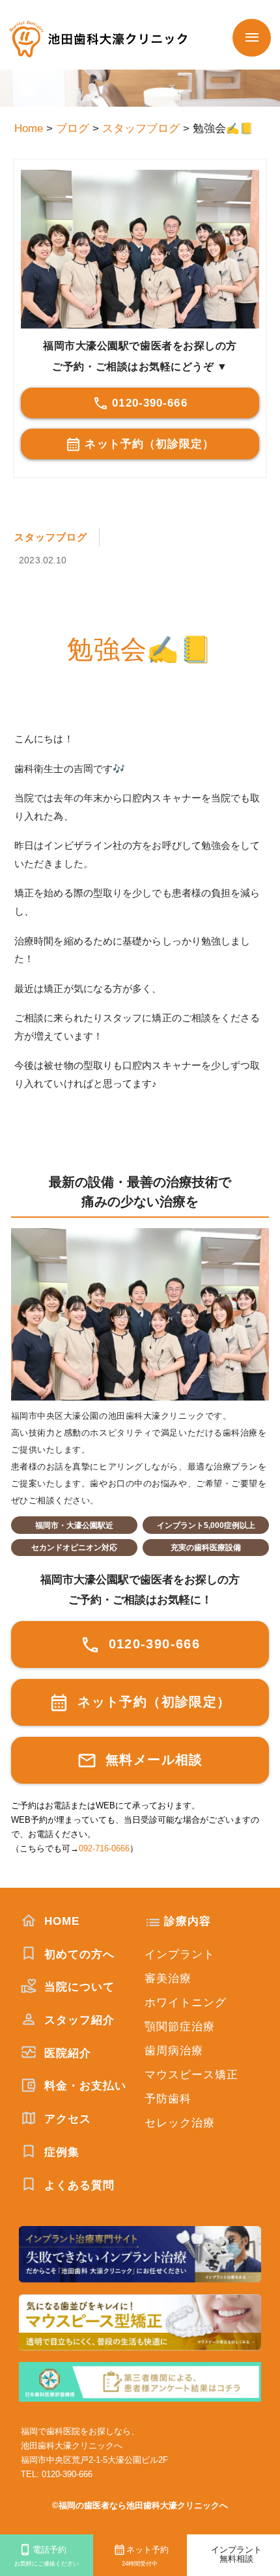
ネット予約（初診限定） (149, 444)
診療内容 (188, 1921)
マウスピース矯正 (191, 2075)
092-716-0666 (104, 1848)
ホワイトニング (186, 2003)
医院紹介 (66, 2053)
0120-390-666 (149, 403)
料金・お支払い (83, 2086)
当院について (77, 1987)
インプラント (180, 1954)
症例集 (60, 2152)
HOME (60, 1921)
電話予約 (47, 2556)
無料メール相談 (152, 1760)
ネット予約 (145, 2556)
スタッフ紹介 (77, 2020)
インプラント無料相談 (236, 2555)
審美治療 (168, 1979)
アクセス (66, 2119)
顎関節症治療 (180, 2027)
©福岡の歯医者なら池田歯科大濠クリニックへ (140, 2505)
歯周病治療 (174, 2051)
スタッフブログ (51, 537)
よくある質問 (77, 2185)
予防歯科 (168, 2099)
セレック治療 (180, 2123)
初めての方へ (77, 1954)
